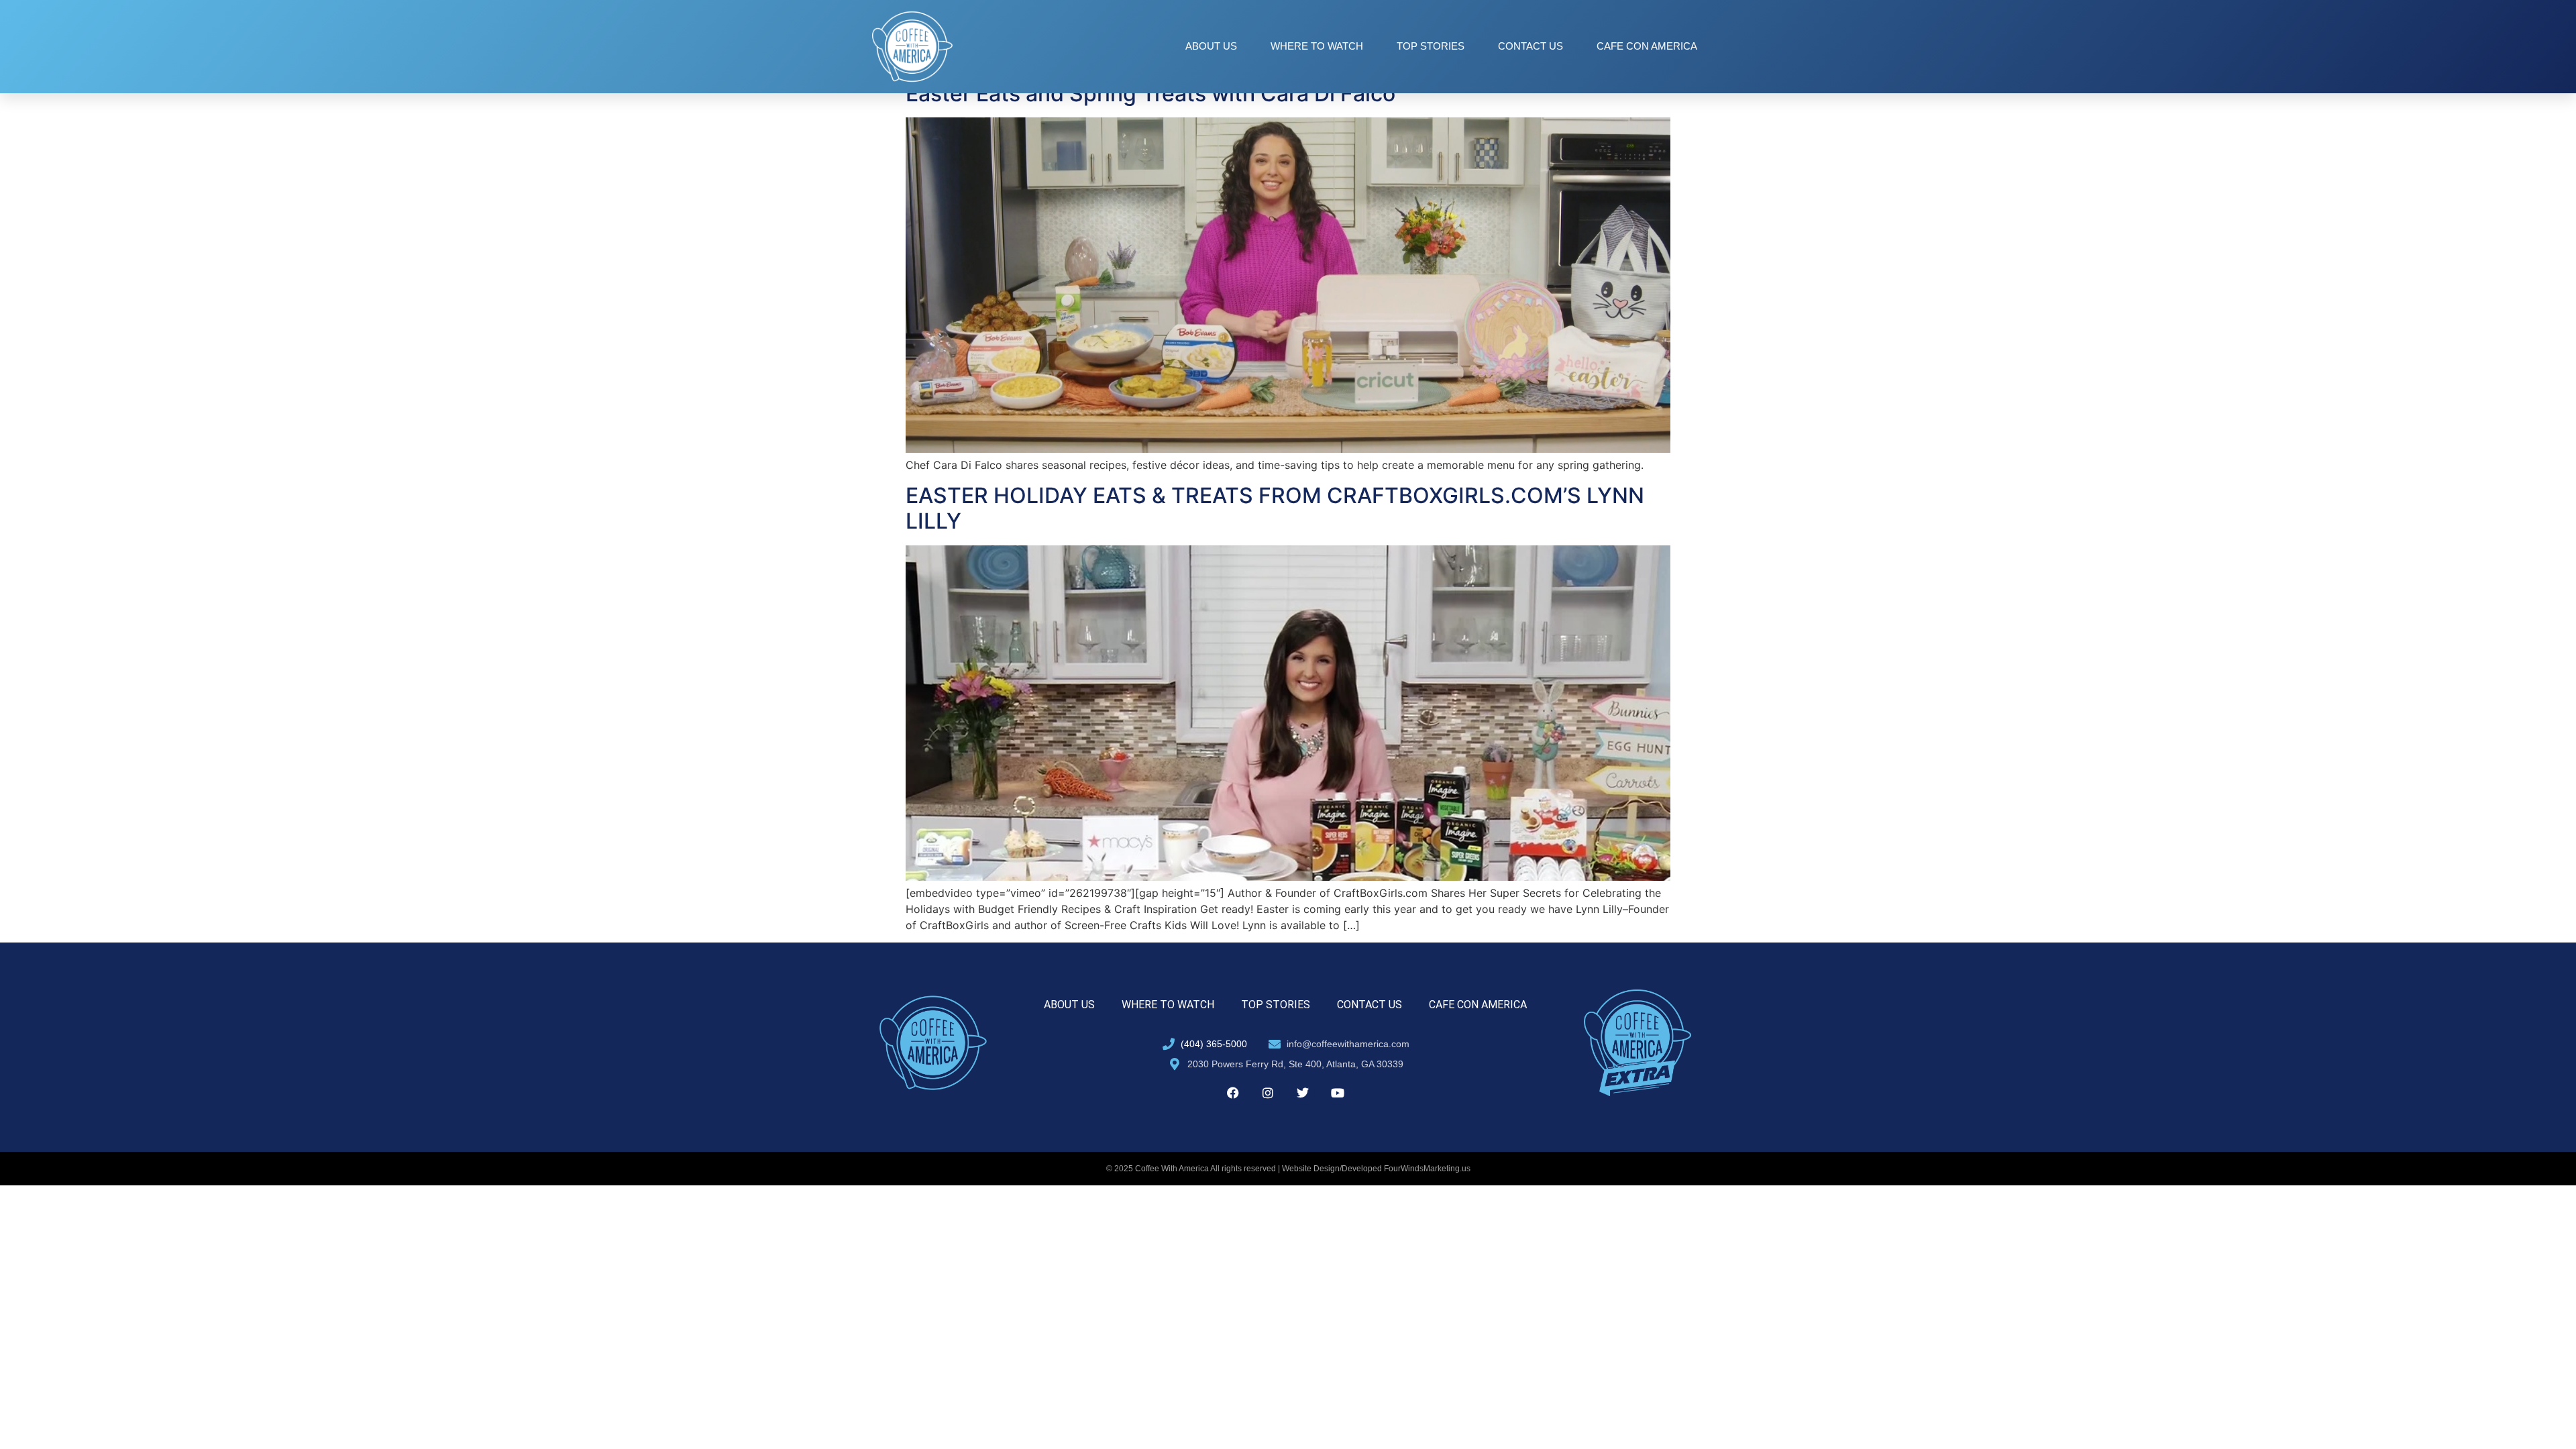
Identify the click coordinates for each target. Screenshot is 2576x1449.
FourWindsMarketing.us (1427, 1169)
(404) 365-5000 (1214, 1044)
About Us (1211, 46)
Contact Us (1531, 46)
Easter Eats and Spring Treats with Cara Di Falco (1150, 94)
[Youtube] (1338, 1093)
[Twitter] (1303, 1093)
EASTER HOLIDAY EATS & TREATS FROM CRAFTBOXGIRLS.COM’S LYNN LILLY (1275, 508)
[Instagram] (1268, 1093)
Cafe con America (1647, 46)
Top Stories (1431, 46)
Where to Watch (1317, 46)
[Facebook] (1233, 1093)
